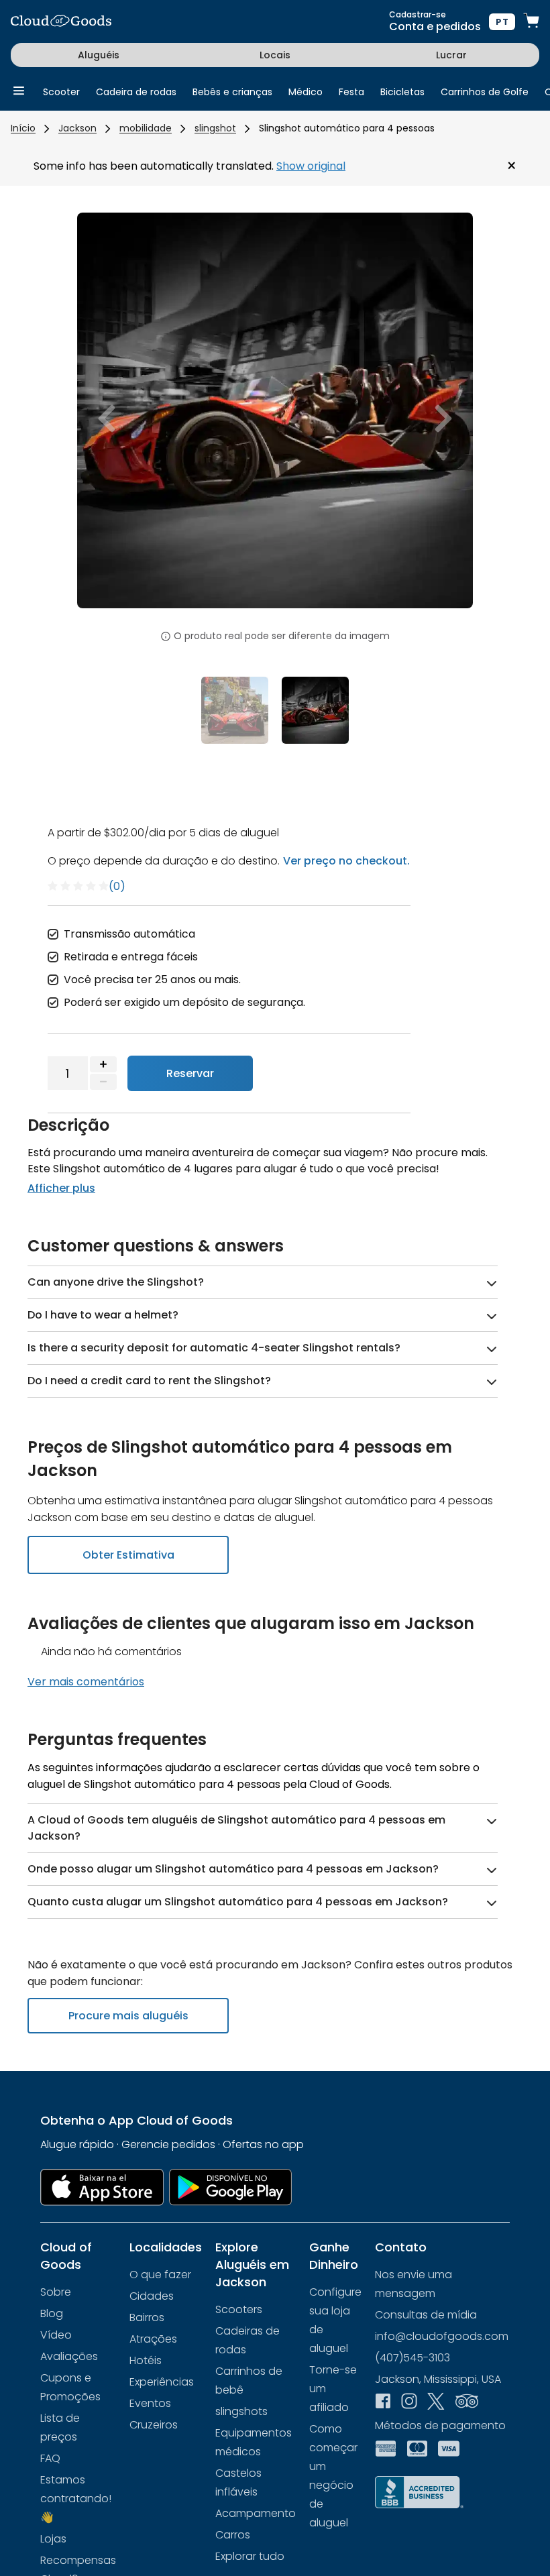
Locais (275, 55)
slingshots (241, 2411)
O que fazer (160, 2275)
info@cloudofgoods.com (442, 2336)
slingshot (215, 128)
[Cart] (531, 22)
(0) (117, 886)
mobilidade (146, 128)
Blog (52, 2313)
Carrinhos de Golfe (485, 92)
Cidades (152, 2296)
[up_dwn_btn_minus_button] (103, 1082)
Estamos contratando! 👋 (76, 2499)
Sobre (56, 2292)
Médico (306, 92)
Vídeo (56, 2335)
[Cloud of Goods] (61, 22)
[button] (107, 418)
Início (23, 128)
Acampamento (256, 2513)
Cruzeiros (154, 2425)
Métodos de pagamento (440, 2425)
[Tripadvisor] (467, 2402)
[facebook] (383, 2402)
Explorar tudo (250, 2556)
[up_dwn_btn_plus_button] (103, 1064)
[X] (436, 2403)
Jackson (77, 128)
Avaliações (69, 2356)
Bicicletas (402, 92)
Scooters (239, 2309)
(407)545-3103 (412, 2358)
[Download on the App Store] (102, 2187)
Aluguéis (99, 55)
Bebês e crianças (232, 92)
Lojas (53, 2539)
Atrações (153, 2339)
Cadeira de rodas (136, 92)
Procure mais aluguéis (128, 2016)
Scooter (61, 92)
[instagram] (409, 2402)
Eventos (150, 2403)
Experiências (162, 2382)
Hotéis (146, 2360)
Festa (351, 92)
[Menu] (19, 92)
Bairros (147, 2317)
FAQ (50, 2458)
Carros (233, 2535)
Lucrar (451, 55)
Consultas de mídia (426, 2315)
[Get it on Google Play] (231, 2187)
